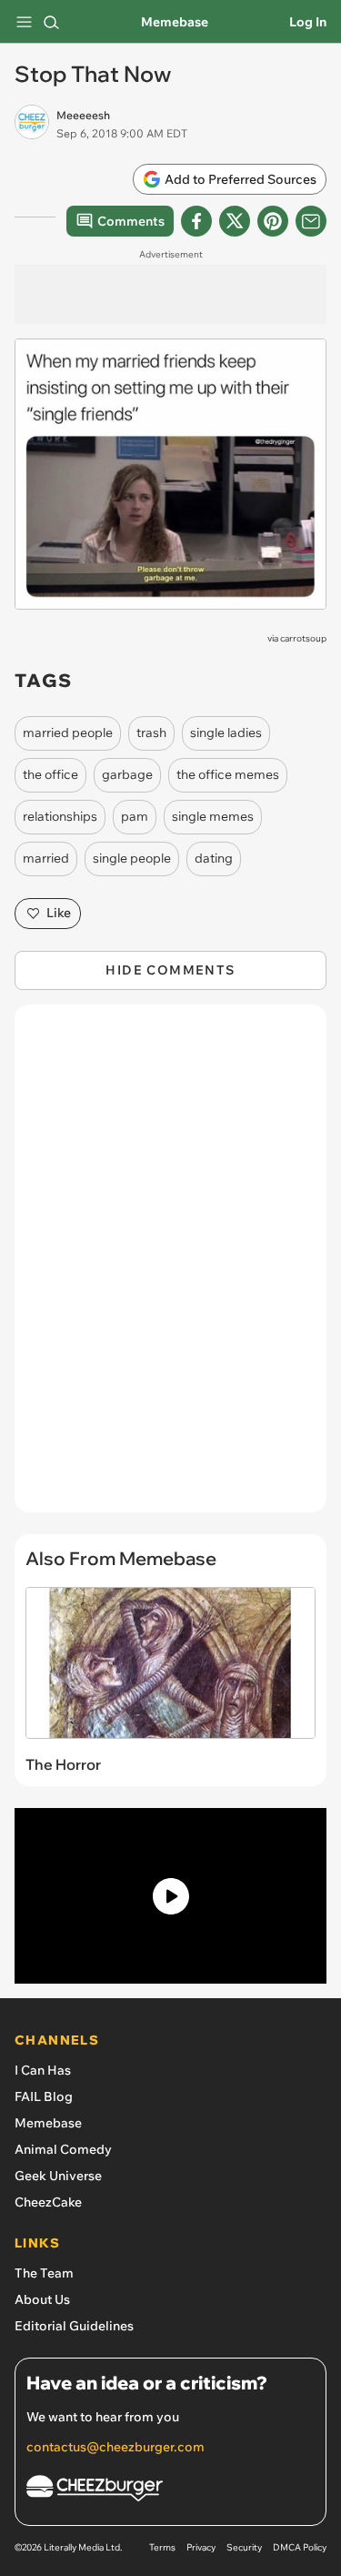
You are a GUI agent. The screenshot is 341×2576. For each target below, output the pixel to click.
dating (214, 858)
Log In (308, 22)
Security (244, 2547)
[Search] (51, 22)
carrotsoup (303, 638)
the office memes (228, 774)
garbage (127, 774)
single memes (213, 816)
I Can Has (43, 2070)
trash (151, 732)
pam (135, 816)
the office (50, 774)
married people (68, 732)
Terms (162, 2547)
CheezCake (48, 2202)
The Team (44, 2273)
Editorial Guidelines (74, 2326)
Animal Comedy (63, 2149)
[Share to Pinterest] (273, 221)
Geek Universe (58, 2176)
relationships (60, 816)
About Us (42, 2299)
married (46, 858)
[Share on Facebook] (196, 221)
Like (59, 913)
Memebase (175, 22)
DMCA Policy (300, 2547)
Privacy (201, 2547)
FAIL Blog (44, 2096)
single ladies (226, 732)
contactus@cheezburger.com (115, 2447)
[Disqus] (170, 1268)
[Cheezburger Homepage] (170, 2491)
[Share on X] (235, 221)
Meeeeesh (83, 115)
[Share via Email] (311, 221)
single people (132, 858)
